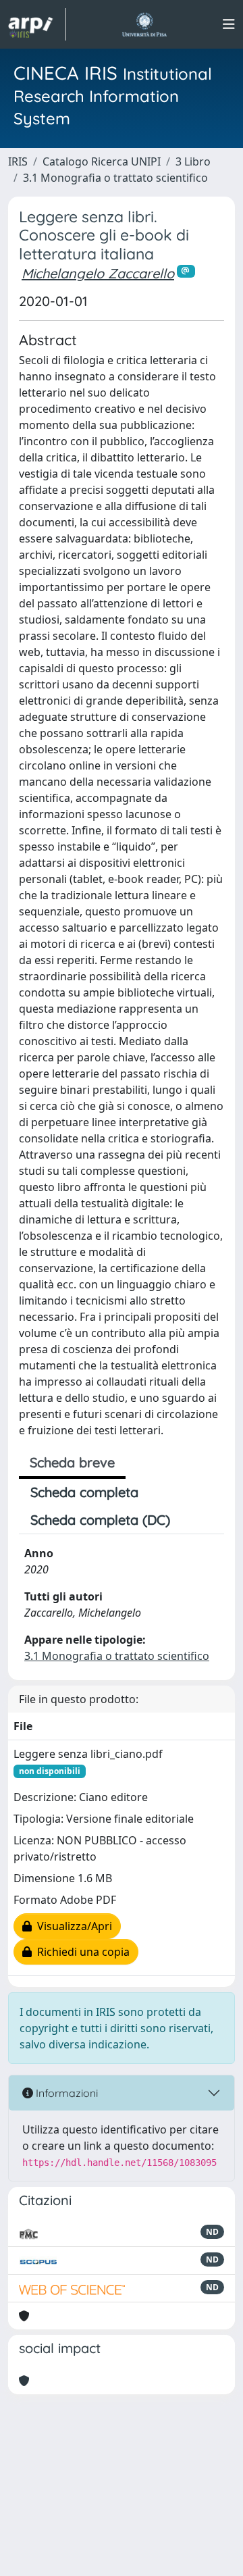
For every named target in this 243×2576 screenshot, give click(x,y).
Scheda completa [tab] (84, 1492)
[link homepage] (37, 24)
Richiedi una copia (81, 1952)
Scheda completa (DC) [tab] (100, 1520)
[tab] (193, 1520)
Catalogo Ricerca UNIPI (102, 161)
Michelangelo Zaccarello (98, 273)
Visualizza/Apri (72, 1926)
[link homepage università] (144, 24)
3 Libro (193, 161)
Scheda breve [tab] (72, 1462)
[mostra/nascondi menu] (229, 24)
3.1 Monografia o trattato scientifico (115, 178)
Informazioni (65, 2093)
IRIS (18, 161)
